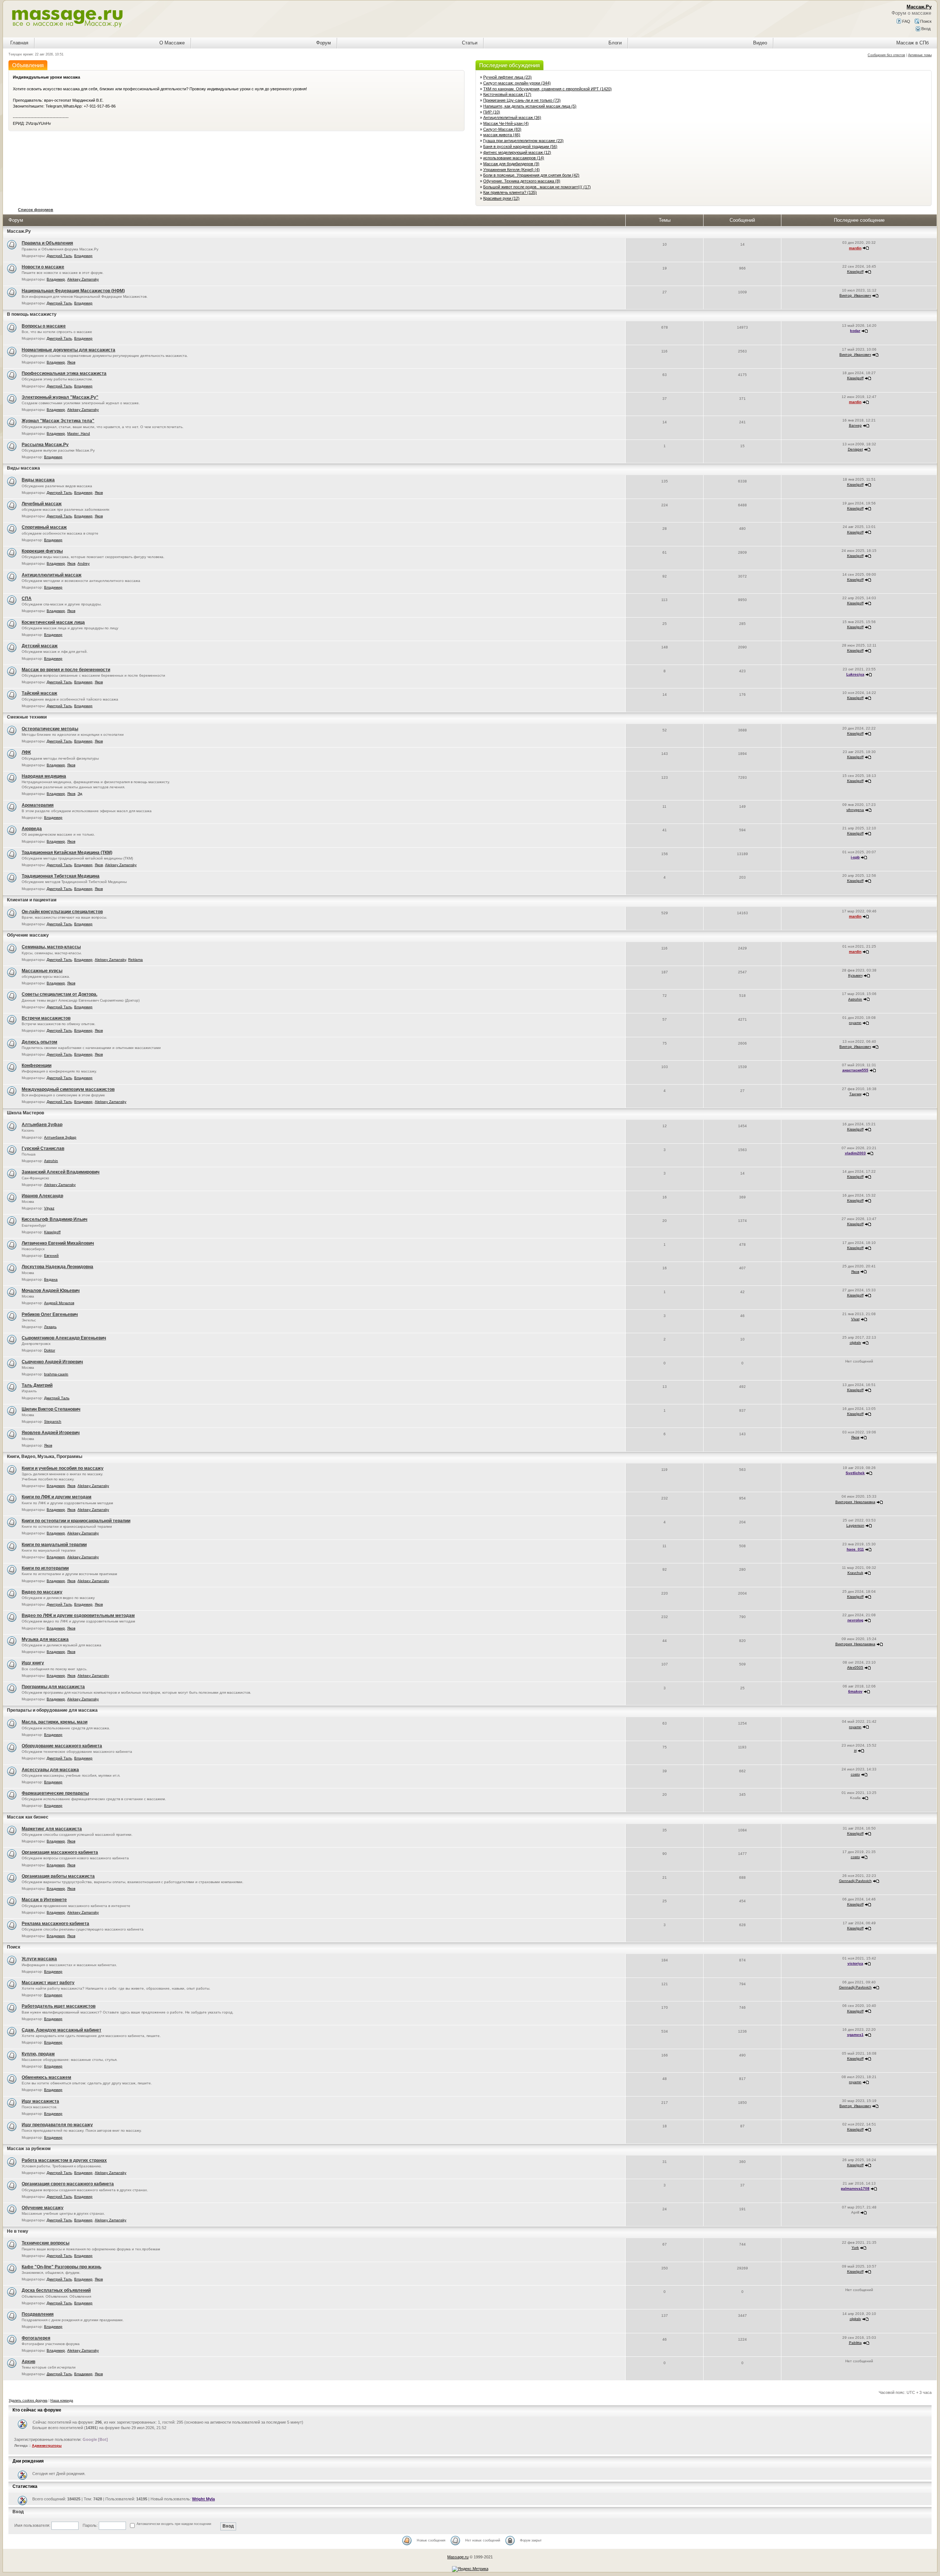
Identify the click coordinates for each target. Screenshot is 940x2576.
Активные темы (920, 55)
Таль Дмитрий (37, 1385)
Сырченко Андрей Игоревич (52, 1362)
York (855, 2248)
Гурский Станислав (43, 1148)
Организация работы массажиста (58, 1876)
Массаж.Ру (19, 231)
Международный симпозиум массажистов (68, 1089)
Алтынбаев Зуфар (42, 1125)
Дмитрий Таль (59, 256)
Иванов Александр (42, 1196)
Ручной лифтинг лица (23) (507, 77)
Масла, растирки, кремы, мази (55, 1722)
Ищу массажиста (40, 2101)
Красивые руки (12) (501, 198)
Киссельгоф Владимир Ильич (55, 1219)
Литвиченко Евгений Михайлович (58, 1243)
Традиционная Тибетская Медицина (61, 876)
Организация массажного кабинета (60, 1852)
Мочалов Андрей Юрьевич (51, 1291)
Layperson (855, 1525)
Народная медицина (44, 776)
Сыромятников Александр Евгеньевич (64, 1338)
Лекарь (50, 1327)
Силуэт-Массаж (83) (502, 129)
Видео (760, 43)
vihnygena (855, 810)
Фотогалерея (36, 2338)
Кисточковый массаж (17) (507, 94)
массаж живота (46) (502, 135)
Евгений (51, 1256)
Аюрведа (32, 829)
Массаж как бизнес (28, 1817)
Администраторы (47, 2446)
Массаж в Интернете (44, 1900)
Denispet (855, 449)
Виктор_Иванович (855, 295)
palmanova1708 (855, 2188)
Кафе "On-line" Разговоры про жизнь (62, 2267)
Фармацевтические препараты (55, 1793)
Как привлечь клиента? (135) (510, 192)
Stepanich (53, 1421)
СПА (27, 598)
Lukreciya (855, 674)
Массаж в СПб (912, 43)
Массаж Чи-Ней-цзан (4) (506, 123)
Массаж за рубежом (29, 2149)
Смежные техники (27, 717)
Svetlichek (855, 1473)
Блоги (615, 43)
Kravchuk (855, 1573)
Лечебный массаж (42, 504)
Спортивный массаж (44, 527)
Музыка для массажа (45, 1639)
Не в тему (18, 2231)
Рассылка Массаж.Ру (45, 445)
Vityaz (49, 1208)
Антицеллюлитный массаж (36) (512, 117)
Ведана (51, 1279)
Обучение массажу (28, 935)
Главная (19, 43)
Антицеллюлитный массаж (52, 575)
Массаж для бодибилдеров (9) (511, 164)
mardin (855, 248)
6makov (855, 1691)
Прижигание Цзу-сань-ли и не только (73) (522, 100)
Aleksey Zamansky (83, 279)
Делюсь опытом (39, 1042)
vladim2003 (855, 1153)
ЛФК (26, 752)
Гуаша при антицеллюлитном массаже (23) (523, 141)
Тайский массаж (39, 693)
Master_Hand (79, 433)
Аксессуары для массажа (50, 1770)
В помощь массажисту (32, 314)
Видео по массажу (42, 1592)
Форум (323, 43)
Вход (925, 29)
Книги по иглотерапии (45, 1568)
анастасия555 (855, 1070)
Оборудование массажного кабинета (62, 1746)
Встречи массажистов (46, 1018)
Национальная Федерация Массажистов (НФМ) (73, 291)
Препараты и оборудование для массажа (52, 1710)
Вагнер (855, 425)
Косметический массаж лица (53, 622)
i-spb (855, 857)
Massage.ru (458, 2557)
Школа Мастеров (26, 1113)
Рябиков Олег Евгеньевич (50, 1314)
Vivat (855, 1319)
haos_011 (855, 1549)
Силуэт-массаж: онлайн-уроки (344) (517, 83)
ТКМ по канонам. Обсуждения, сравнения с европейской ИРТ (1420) (547, 89)
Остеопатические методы (50, 729)
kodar (855, 331)
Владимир (83, 256)
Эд (80, 794)
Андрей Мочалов (59, 1303)
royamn (855, 1023)
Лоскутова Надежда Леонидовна (57, 1267)
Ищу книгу (33, 1663)
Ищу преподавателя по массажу (57, 2125)
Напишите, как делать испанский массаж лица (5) (530, 106)
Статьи (470, 43)
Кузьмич (855, 975)
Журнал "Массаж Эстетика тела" (58, 421)
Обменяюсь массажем (46, 2077)
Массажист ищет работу (48, 1983)
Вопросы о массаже (44, 326)
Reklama (135, 960)
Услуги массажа (39, 1959)
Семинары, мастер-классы (51, 947)
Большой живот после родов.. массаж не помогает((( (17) (537, 187)
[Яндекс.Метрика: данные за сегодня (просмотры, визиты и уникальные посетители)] (470, 2569)
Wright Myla (203, 2499)
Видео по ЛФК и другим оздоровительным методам (78, 1616)
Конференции (37, 1066)
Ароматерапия (38, 805)
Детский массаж (40, 646)
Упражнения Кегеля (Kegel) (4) (511, 170)
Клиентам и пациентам (32, 900)
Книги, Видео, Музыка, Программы (45, 1457)
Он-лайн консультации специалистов (62, 912)
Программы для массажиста (53, 1687)
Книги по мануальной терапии (54, 1545)
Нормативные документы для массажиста (68, 350)
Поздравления (38, 2314)
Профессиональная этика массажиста (64, 373)
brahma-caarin (56, 1374)
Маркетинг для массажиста (52, 1829)
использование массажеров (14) (514, 158)
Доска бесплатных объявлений (56, 2290)
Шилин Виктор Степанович (51, 1409)
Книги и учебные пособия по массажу (63, 1468)
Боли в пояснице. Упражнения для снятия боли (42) (531, 175)
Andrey (84, 563)
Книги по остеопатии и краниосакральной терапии (76, 1521)
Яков (71, 362)
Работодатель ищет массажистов (59, 2006)
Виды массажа (23, 468)
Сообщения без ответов (886, 55)
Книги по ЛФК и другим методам (57, 1497)
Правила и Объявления (47, 243)
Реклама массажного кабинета (55, 1924)
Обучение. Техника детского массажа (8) (522, 181)
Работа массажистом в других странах (64, 2160)
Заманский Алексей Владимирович (61, 1172)
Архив (28, 2362)
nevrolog (855, 1620)
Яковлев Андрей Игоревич (51, 1433)
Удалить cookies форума (28, 2400)
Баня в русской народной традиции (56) (520, 146)
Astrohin (855, 999)
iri (855, 1750)
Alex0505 (855, 1667)
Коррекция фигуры (42, 551)
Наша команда (62, 2400)
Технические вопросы (46, 2243)
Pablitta (855, 2343)
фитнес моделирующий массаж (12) (517, 152)
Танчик (855, 1094)
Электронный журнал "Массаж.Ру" (60, 397)
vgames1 (855, 2035)
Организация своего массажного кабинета (68, 2184)
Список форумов (36, 210)
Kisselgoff (855, 272)
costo (855, 1774)
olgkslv (855, 1343)
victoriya (855, 1963)
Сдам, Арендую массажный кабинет (62, 2030)
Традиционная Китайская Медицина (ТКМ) (67, 853)
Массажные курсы (42, 971)
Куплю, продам (38, 2054)
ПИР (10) (492, 112)
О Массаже (172, 43)
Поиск (925, 21)
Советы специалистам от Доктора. (59, 994)
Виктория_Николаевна (855, 1502)
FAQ (906, 21)
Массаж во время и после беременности (66, 670)
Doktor (50, 1350)
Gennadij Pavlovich (855, 1881)
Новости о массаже (43, 267)
